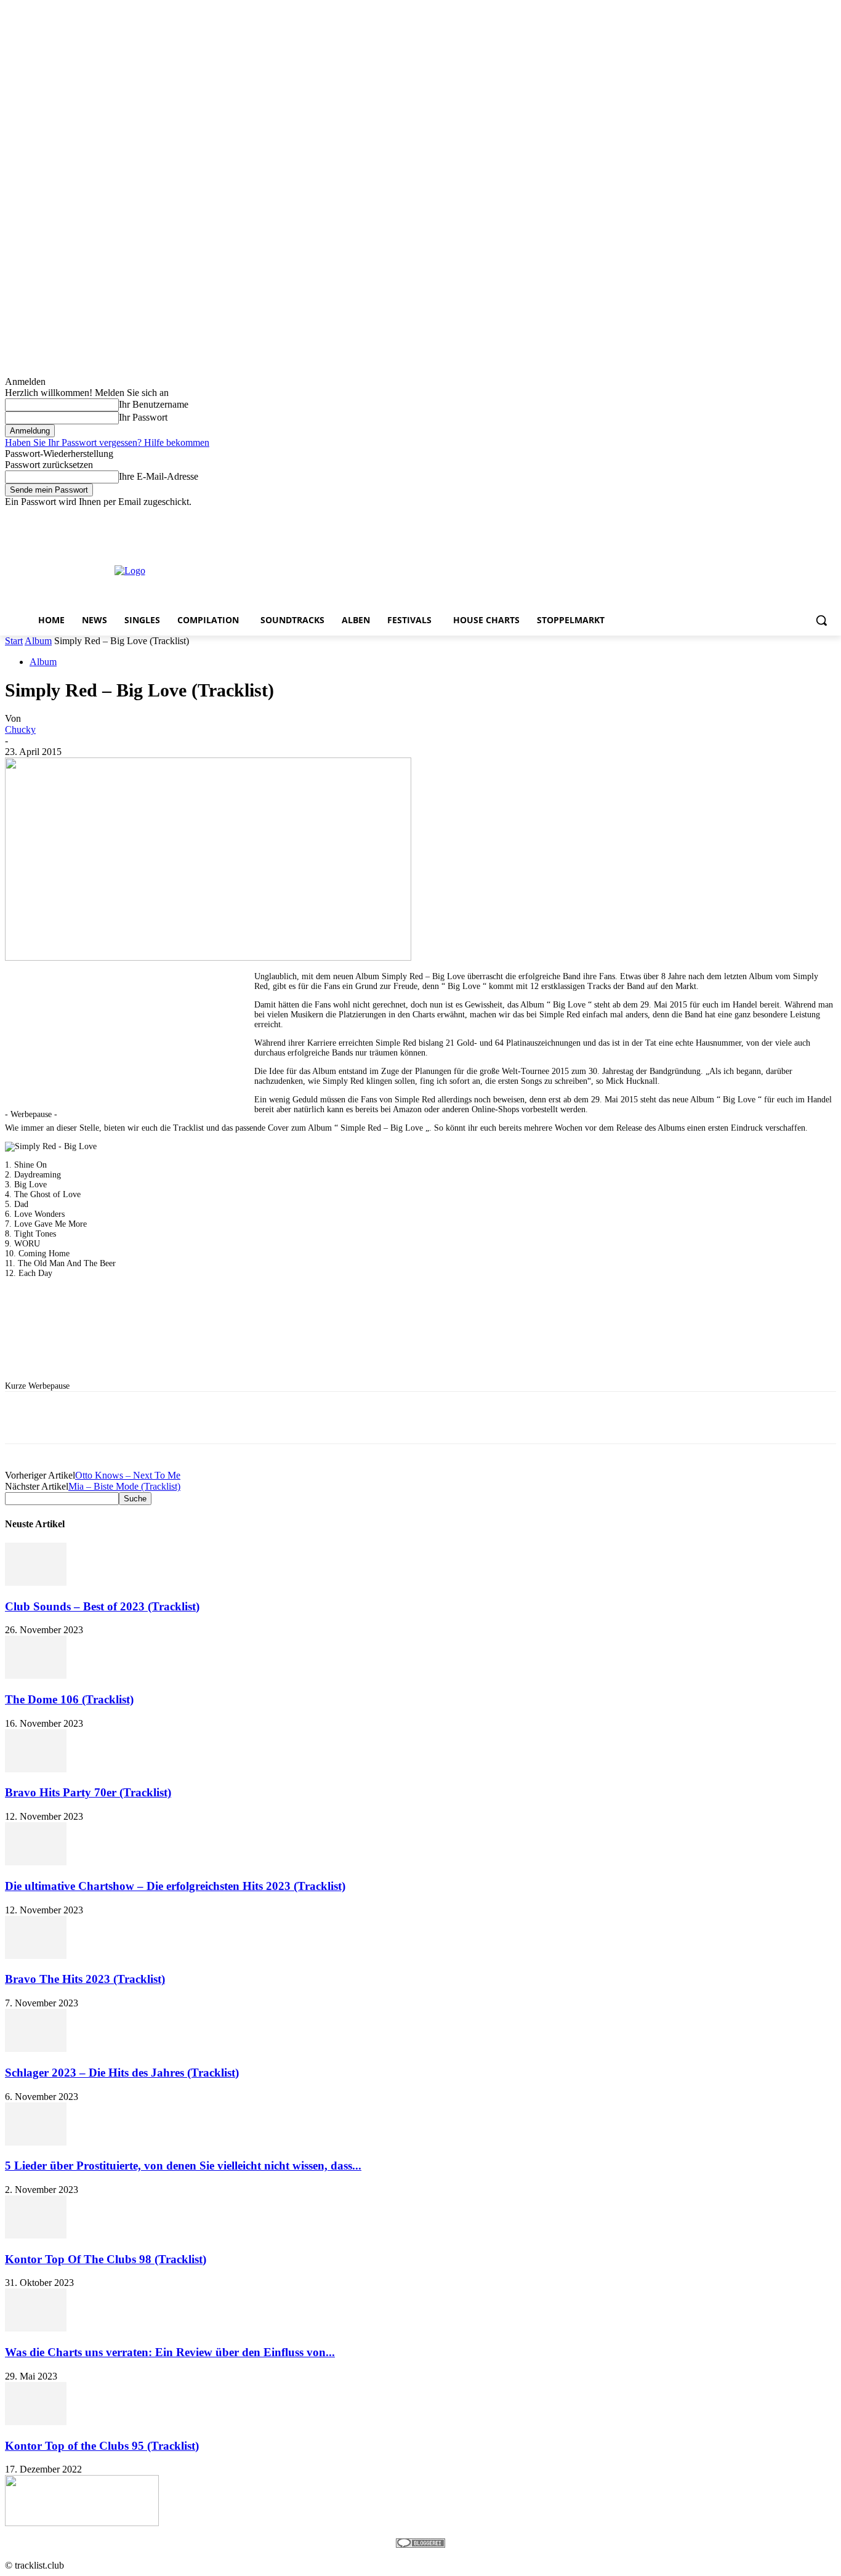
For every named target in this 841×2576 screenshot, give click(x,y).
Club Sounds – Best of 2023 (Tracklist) (102, 1606)
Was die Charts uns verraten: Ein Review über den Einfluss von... (170, 2352)
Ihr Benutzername (154, 404)
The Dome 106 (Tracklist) (69, 1699)
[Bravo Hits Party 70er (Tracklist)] (36, 1769)
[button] (821, 620)
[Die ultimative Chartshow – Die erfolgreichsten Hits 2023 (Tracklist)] (36, 1862)
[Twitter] (795, 516)
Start (14, 641)
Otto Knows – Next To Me (128, 1475)
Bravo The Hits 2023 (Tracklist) (85, 1979)
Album (38, 641)
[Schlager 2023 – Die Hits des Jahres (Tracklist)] (36, 2049)
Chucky (20, 729)
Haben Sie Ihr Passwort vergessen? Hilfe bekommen (107, 442)
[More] (374, 1418)
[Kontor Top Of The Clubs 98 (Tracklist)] (36, 2235)
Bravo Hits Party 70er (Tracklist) (88, 1792)
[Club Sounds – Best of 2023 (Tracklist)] (36, 1582)
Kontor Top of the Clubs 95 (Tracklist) (102, 2446)
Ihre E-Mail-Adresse (159, 476)
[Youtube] (829, 516)
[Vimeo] (812, 516)
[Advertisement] (478, 570)
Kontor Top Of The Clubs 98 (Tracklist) (106, 2259)
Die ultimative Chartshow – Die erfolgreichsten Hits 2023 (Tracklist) (175, 1886)
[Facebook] (761, 516)
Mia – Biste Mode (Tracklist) (124, 1486)
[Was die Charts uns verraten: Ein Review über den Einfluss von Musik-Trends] (36, 2328)
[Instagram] (778, 516)
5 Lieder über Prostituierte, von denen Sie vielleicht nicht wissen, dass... (183, 2166)
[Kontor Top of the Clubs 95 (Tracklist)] (36, 2422)
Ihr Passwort (143, 417)
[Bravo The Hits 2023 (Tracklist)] (36, 1956)
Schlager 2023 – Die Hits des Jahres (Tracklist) (122, 2073)
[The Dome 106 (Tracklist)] (36, 1675)
